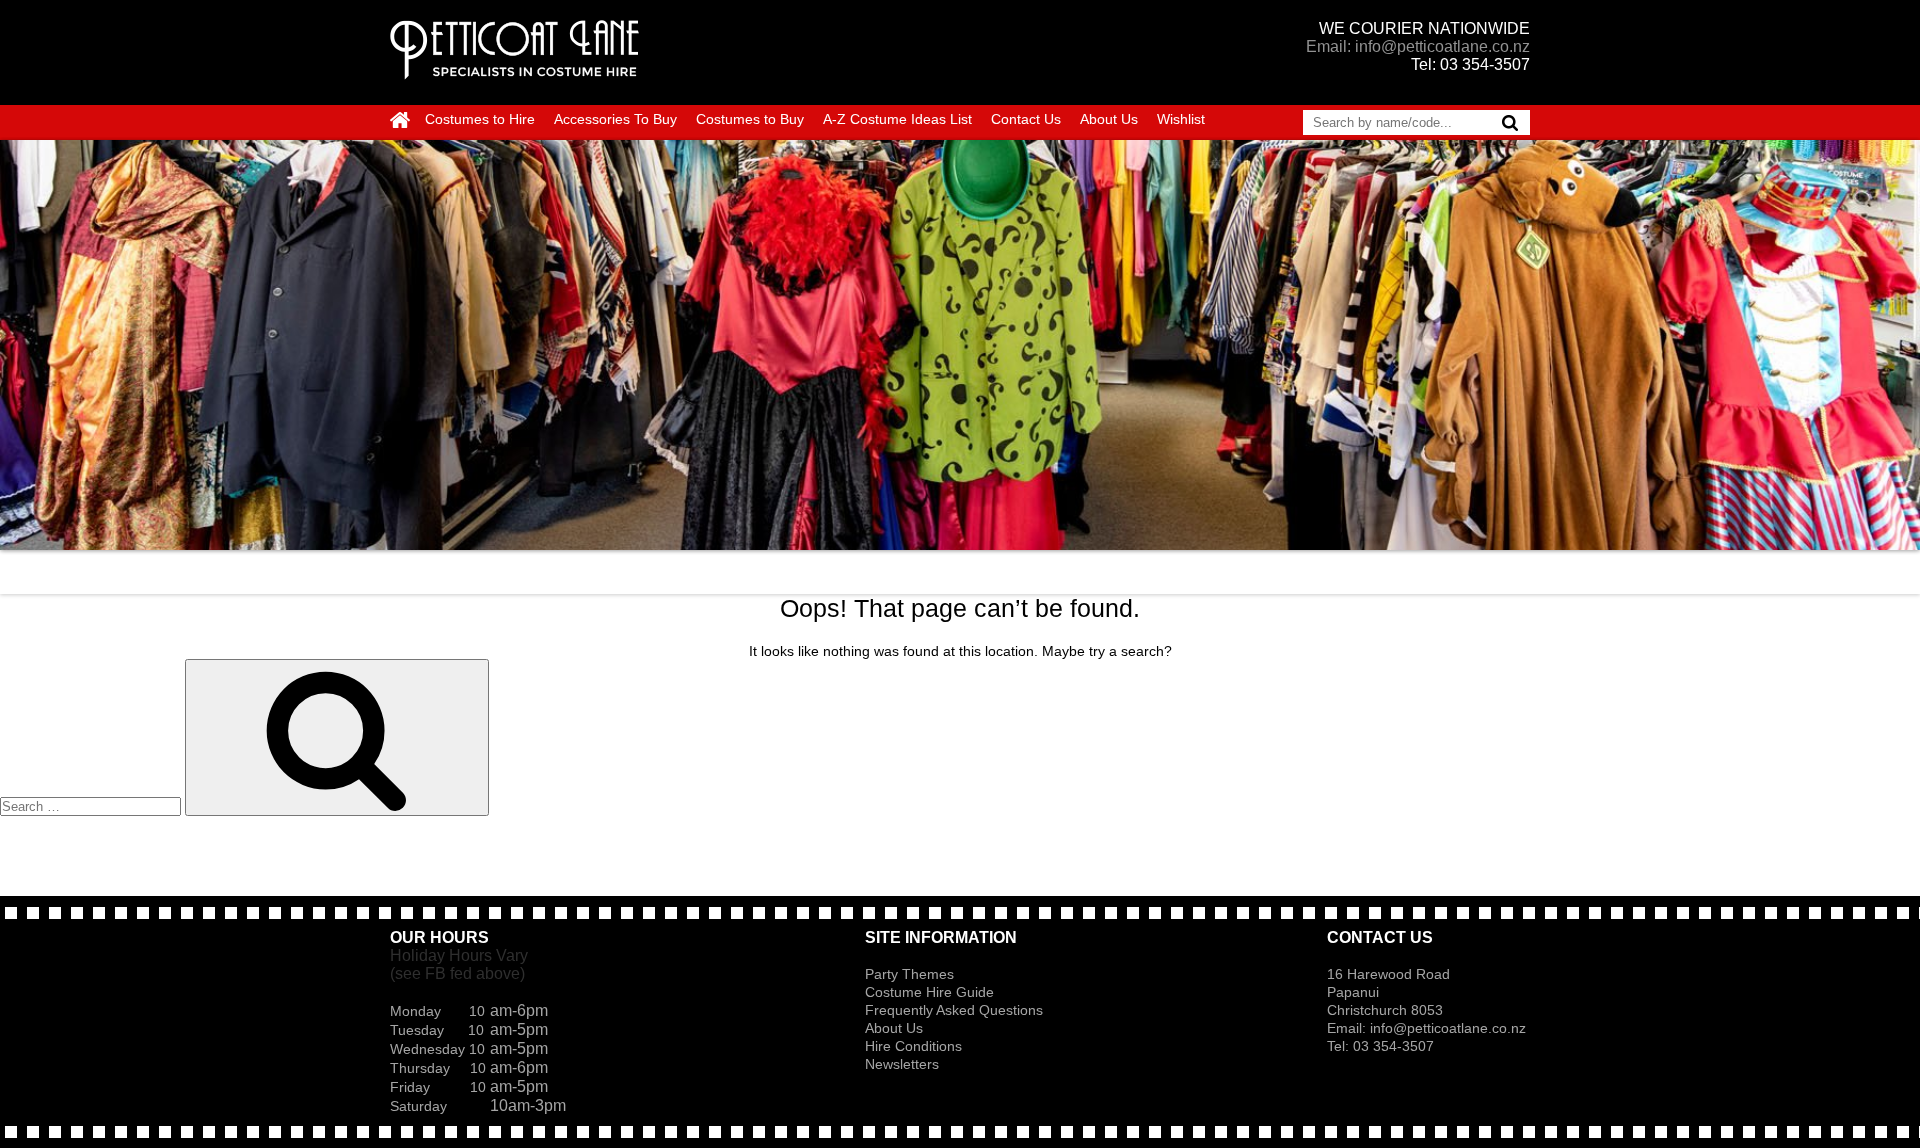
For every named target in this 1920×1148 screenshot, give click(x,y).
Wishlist (1181, 119)
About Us (1109, 119)
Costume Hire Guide (929, 992)
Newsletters (902, 1064)
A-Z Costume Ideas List (897, 119)
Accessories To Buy (615, 119)
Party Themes (909, 974)
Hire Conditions (913, 1046)
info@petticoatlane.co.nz (1450, 1028)
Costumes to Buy (750, 119)
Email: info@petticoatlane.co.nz (1418, 46)
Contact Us (1026, 119)
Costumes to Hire (480, 119)
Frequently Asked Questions (954, 1010)
